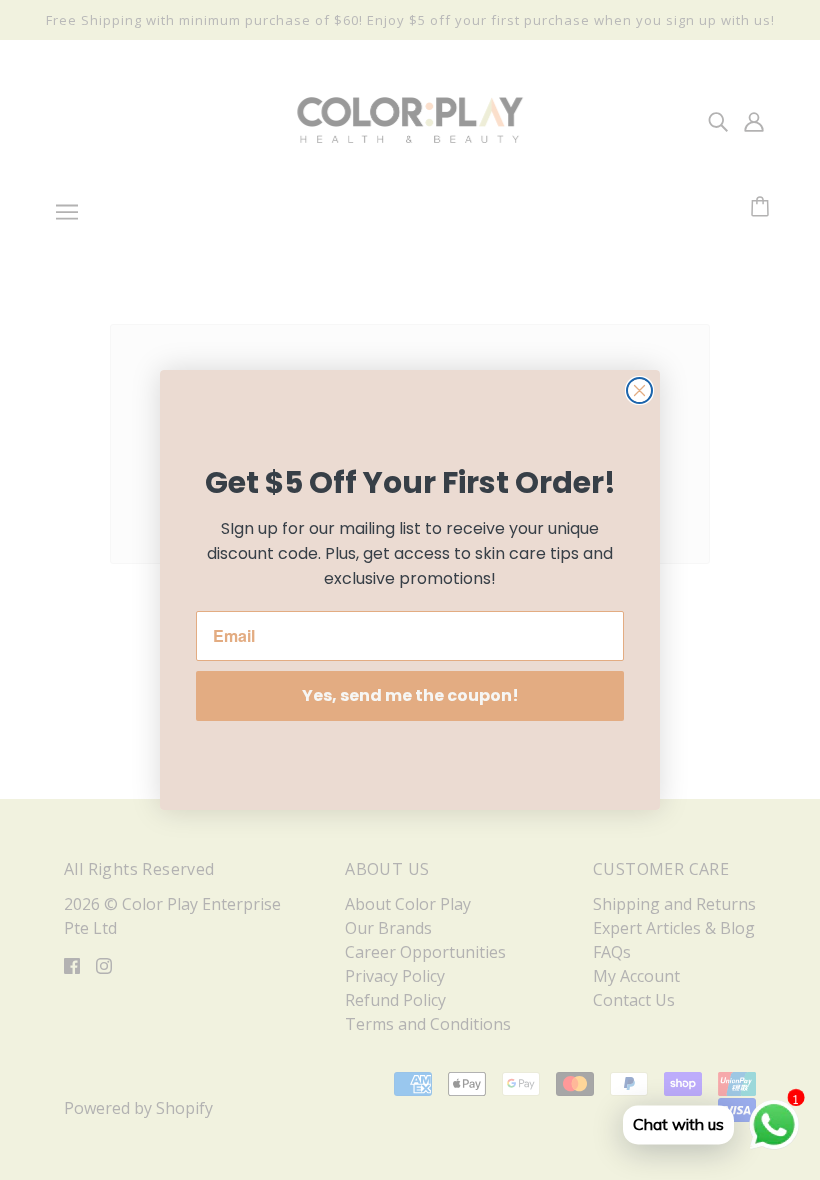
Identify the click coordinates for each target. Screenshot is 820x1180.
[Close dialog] (639, 390)
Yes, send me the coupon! (410, 695)
